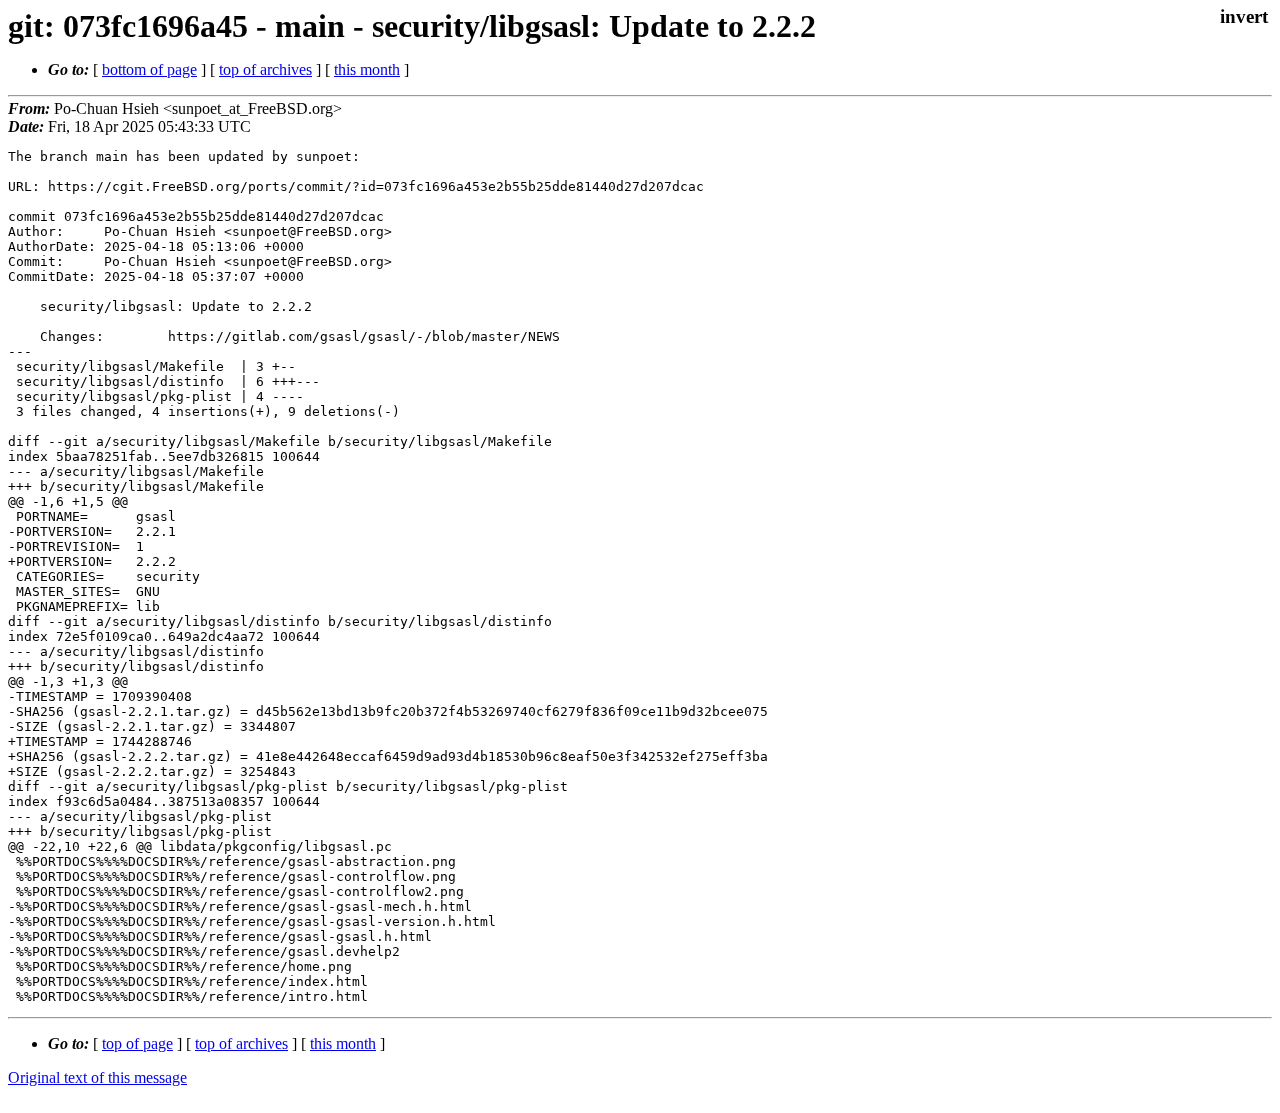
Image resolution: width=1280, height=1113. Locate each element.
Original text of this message (97, 1077)
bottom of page (149, 69)
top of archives (265, 69)
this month (367, 69)
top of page (137, 1043)
